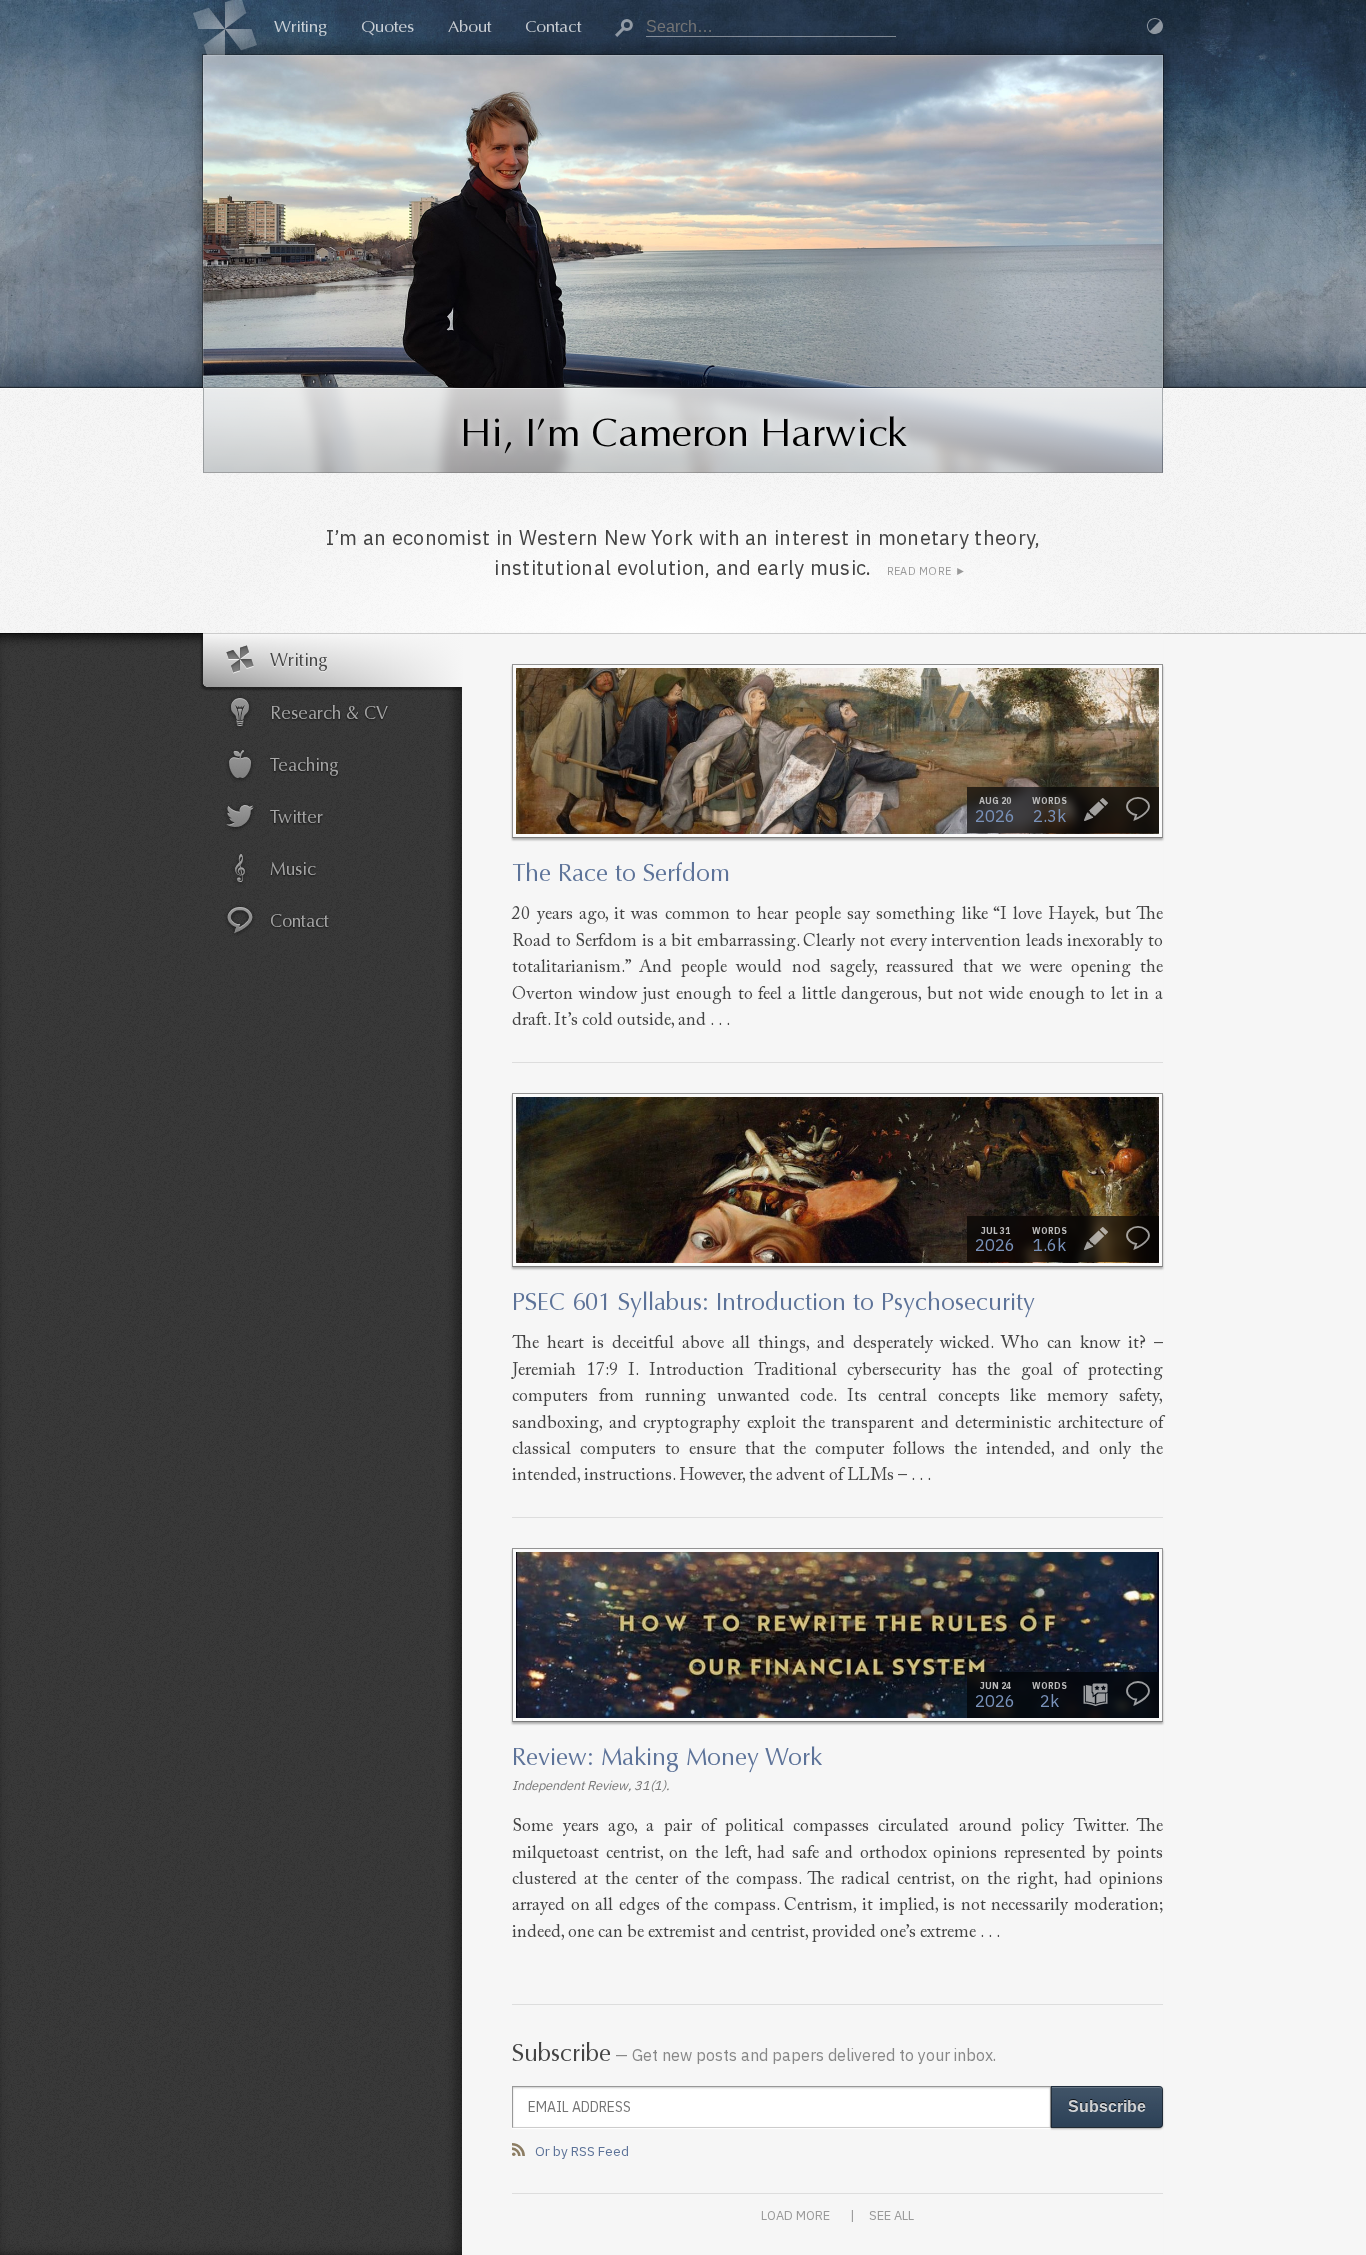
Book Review (1096, 1694)
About (469, 26)
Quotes (387, 26)
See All (891, 2215)
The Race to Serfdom (621, 873)
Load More (795, 2215)
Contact (553, 26)
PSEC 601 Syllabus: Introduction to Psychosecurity (773, 1302)
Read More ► (926, 571)
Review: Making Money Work (667, 1757)
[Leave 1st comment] (1138, 810)
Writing (300, 26)
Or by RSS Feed (582, 2151)
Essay (1096, 810)
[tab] (333, 660)
